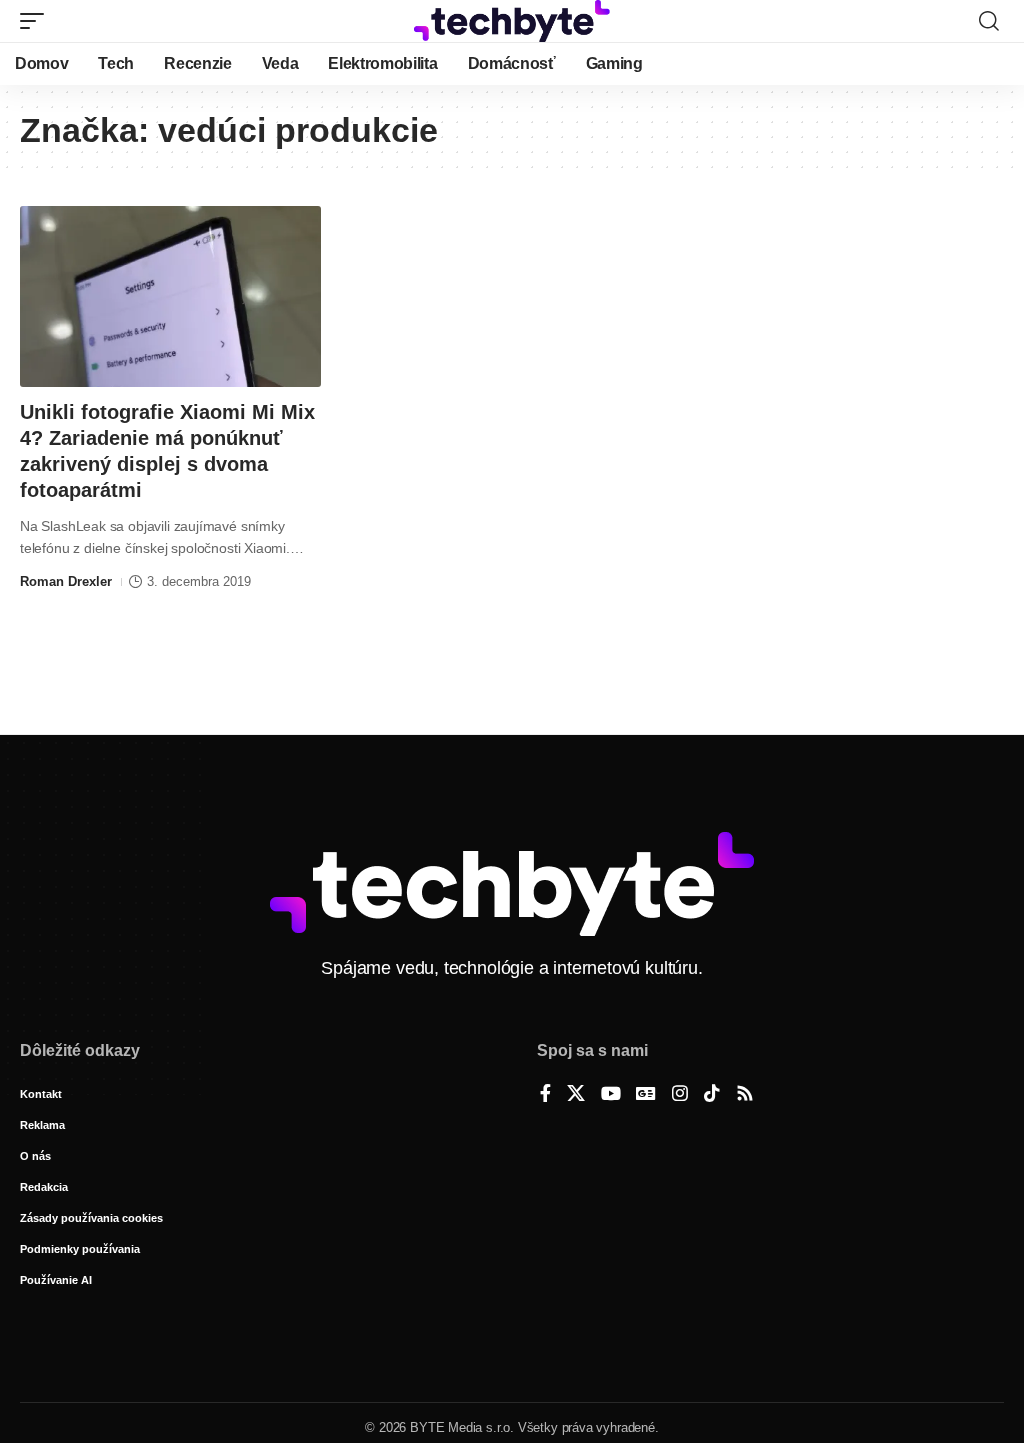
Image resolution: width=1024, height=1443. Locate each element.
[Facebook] (545, 1095)
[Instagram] (680, 1095)
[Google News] (646, 1095)
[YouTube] (611, 1095)
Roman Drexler (66, 581)
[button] (37, 21)
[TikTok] (712, 1095)
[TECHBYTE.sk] (512, 21)
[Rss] (745, 1095)
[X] (576, 1095)
